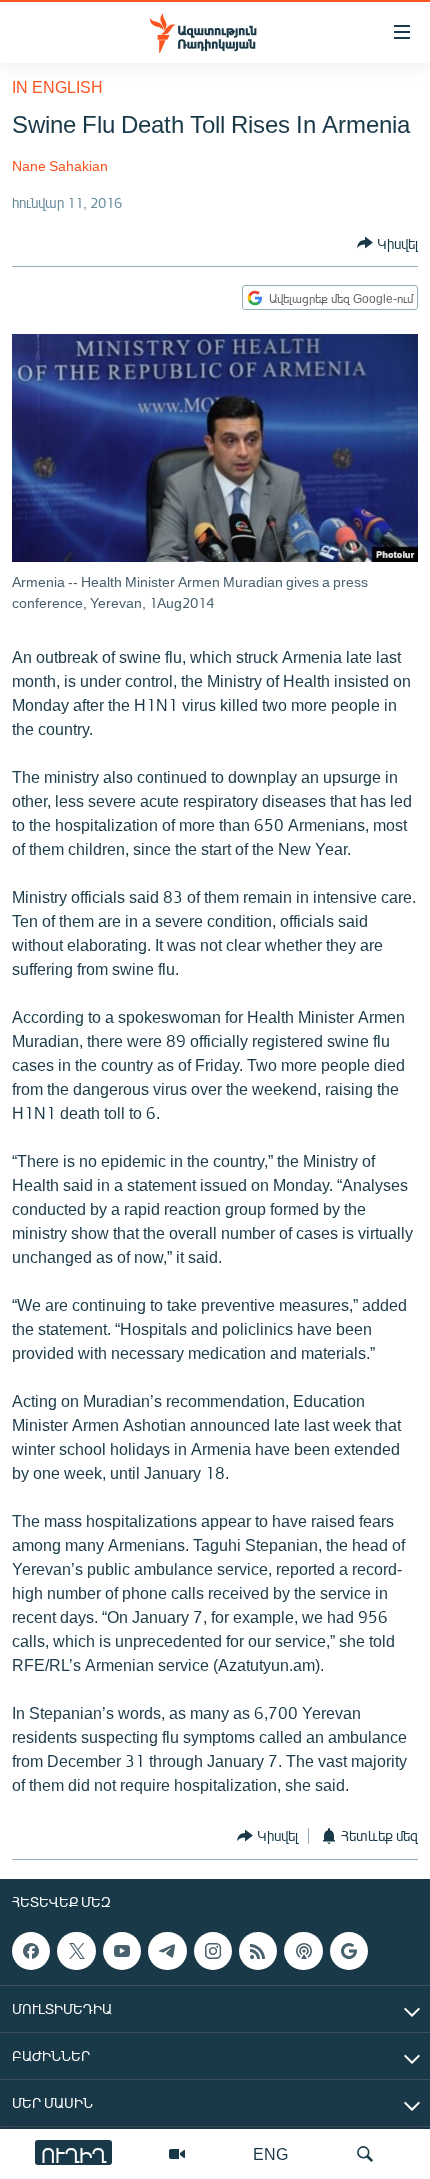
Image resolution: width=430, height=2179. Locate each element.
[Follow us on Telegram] (167, 1951)
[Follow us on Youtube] (122, 1951)
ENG (270, 2153)
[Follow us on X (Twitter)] (76, 1951)
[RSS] (258, 1951)
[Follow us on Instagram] (213, 1951)
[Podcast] (303, 1951)
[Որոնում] (365, 2154)
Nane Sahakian (60, 165)
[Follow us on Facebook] (31, 1951)
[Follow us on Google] (349, 1951)
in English (57, 86)
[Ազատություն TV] (177, 2154)
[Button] (387, 243)
